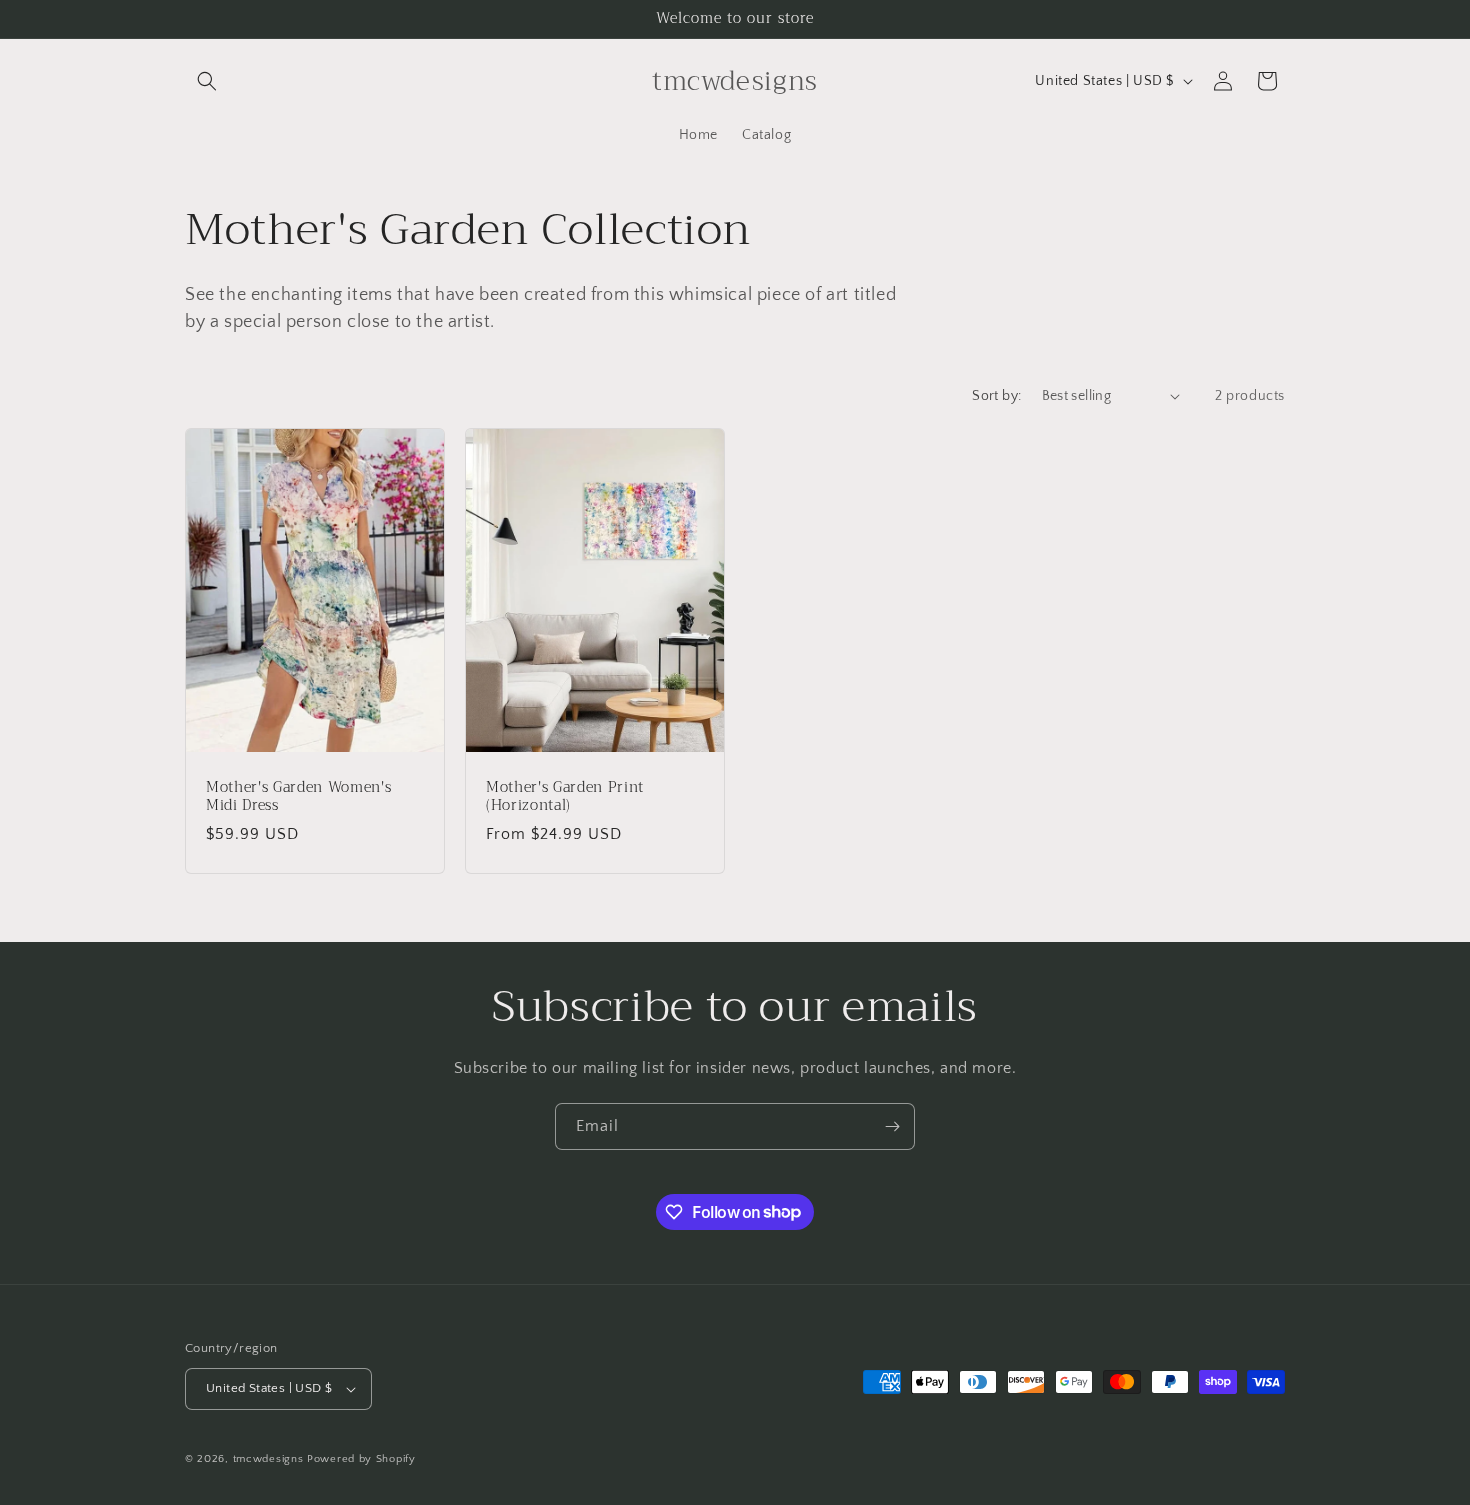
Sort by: (996, 396)
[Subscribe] (892, 1126)
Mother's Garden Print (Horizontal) (565, 796)
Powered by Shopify (361, 1459)
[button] (207, 81)
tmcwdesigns (268, 1459)
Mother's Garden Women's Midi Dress (298, 796)
